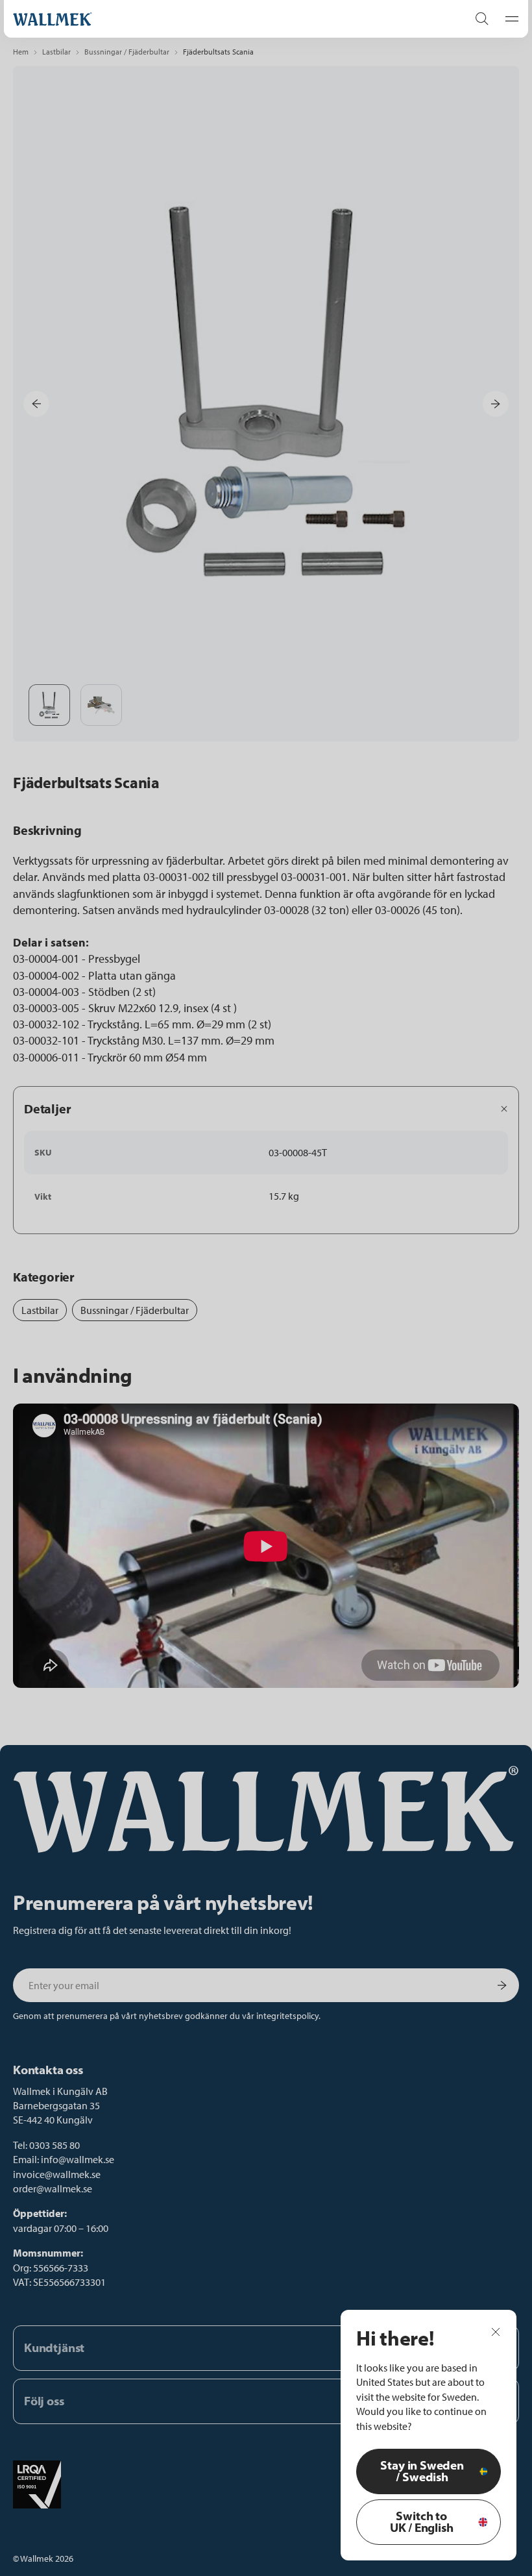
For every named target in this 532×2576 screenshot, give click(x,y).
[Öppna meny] (508, 19)
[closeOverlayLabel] (496, 2331)
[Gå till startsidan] (227, 19)
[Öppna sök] (482, 19)
